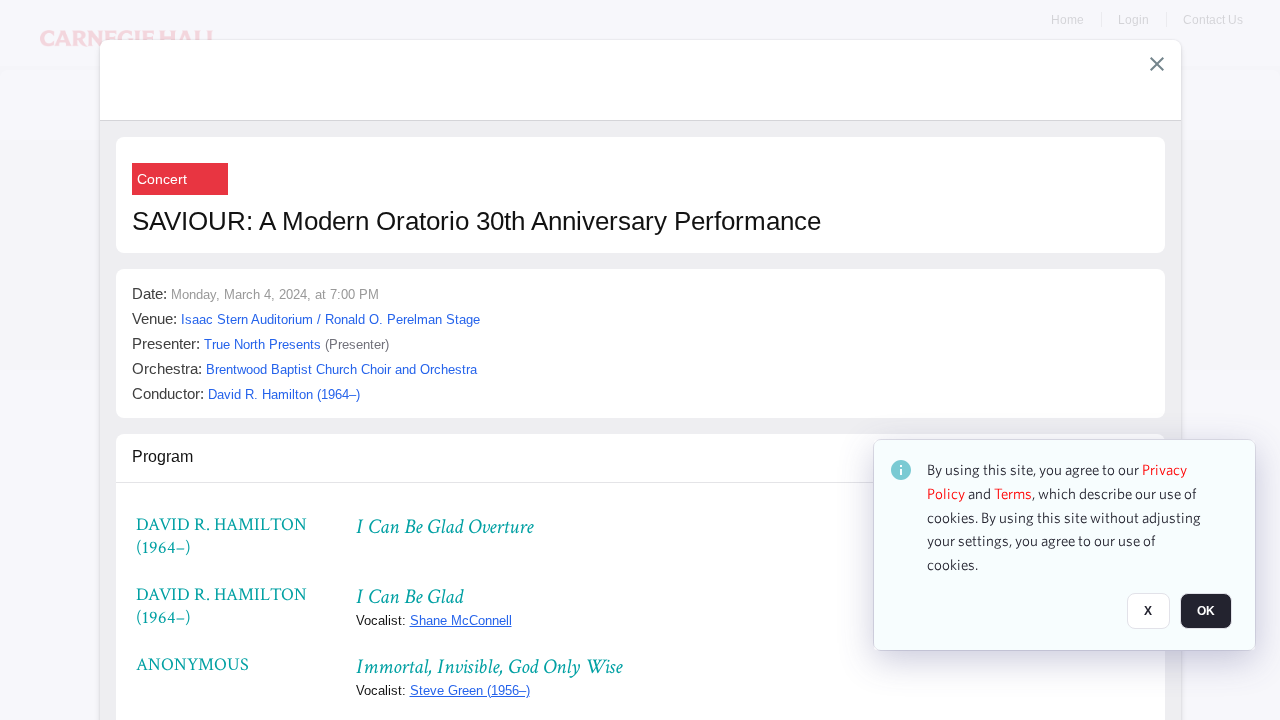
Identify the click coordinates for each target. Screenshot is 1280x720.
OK (1206, 611)
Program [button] (162, 456)
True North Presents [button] (262, 344)
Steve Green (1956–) (470, 690)
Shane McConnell (461, 620)
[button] (1157, 64)
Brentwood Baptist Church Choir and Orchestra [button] (341, 369)
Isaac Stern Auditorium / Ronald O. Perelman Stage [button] (330, 319)
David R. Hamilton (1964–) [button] (284, 394)
